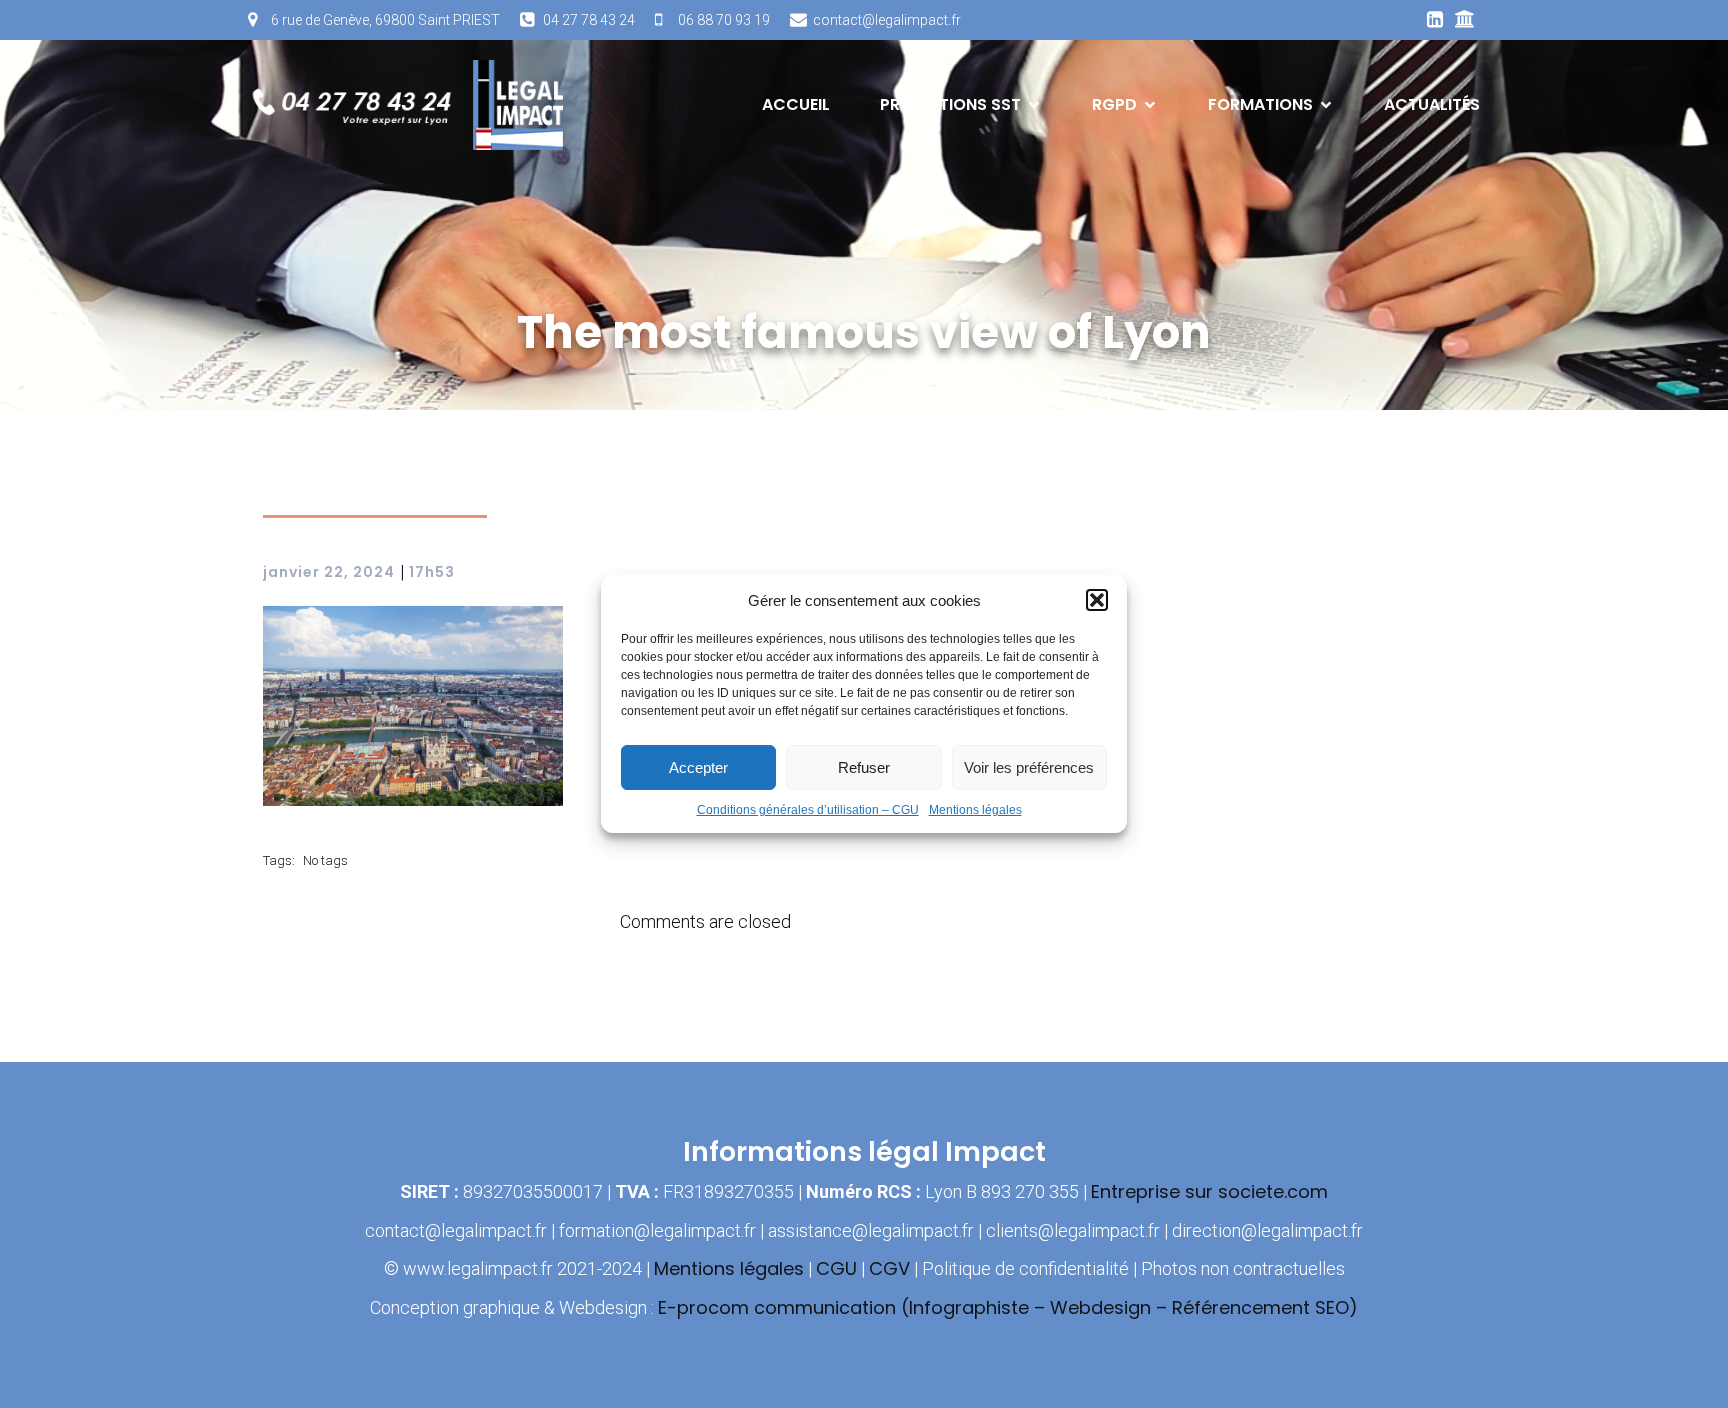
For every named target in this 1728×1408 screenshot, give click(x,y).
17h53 (432, 572)
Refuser (864, 767)
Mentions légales (975, 810)
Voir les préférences (1029, 767)
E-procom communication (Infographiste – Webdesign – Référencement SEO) (1008, 1307)
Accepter (698, 767)
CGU (836, 1268)
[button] (1097, 600)
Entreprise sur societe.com (1209, 1191)
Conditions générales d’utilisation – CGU (808, 810)
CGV (889, 1268)
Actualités (1432, 104)
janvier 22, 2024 (329, 572)
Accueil (796, 104)
